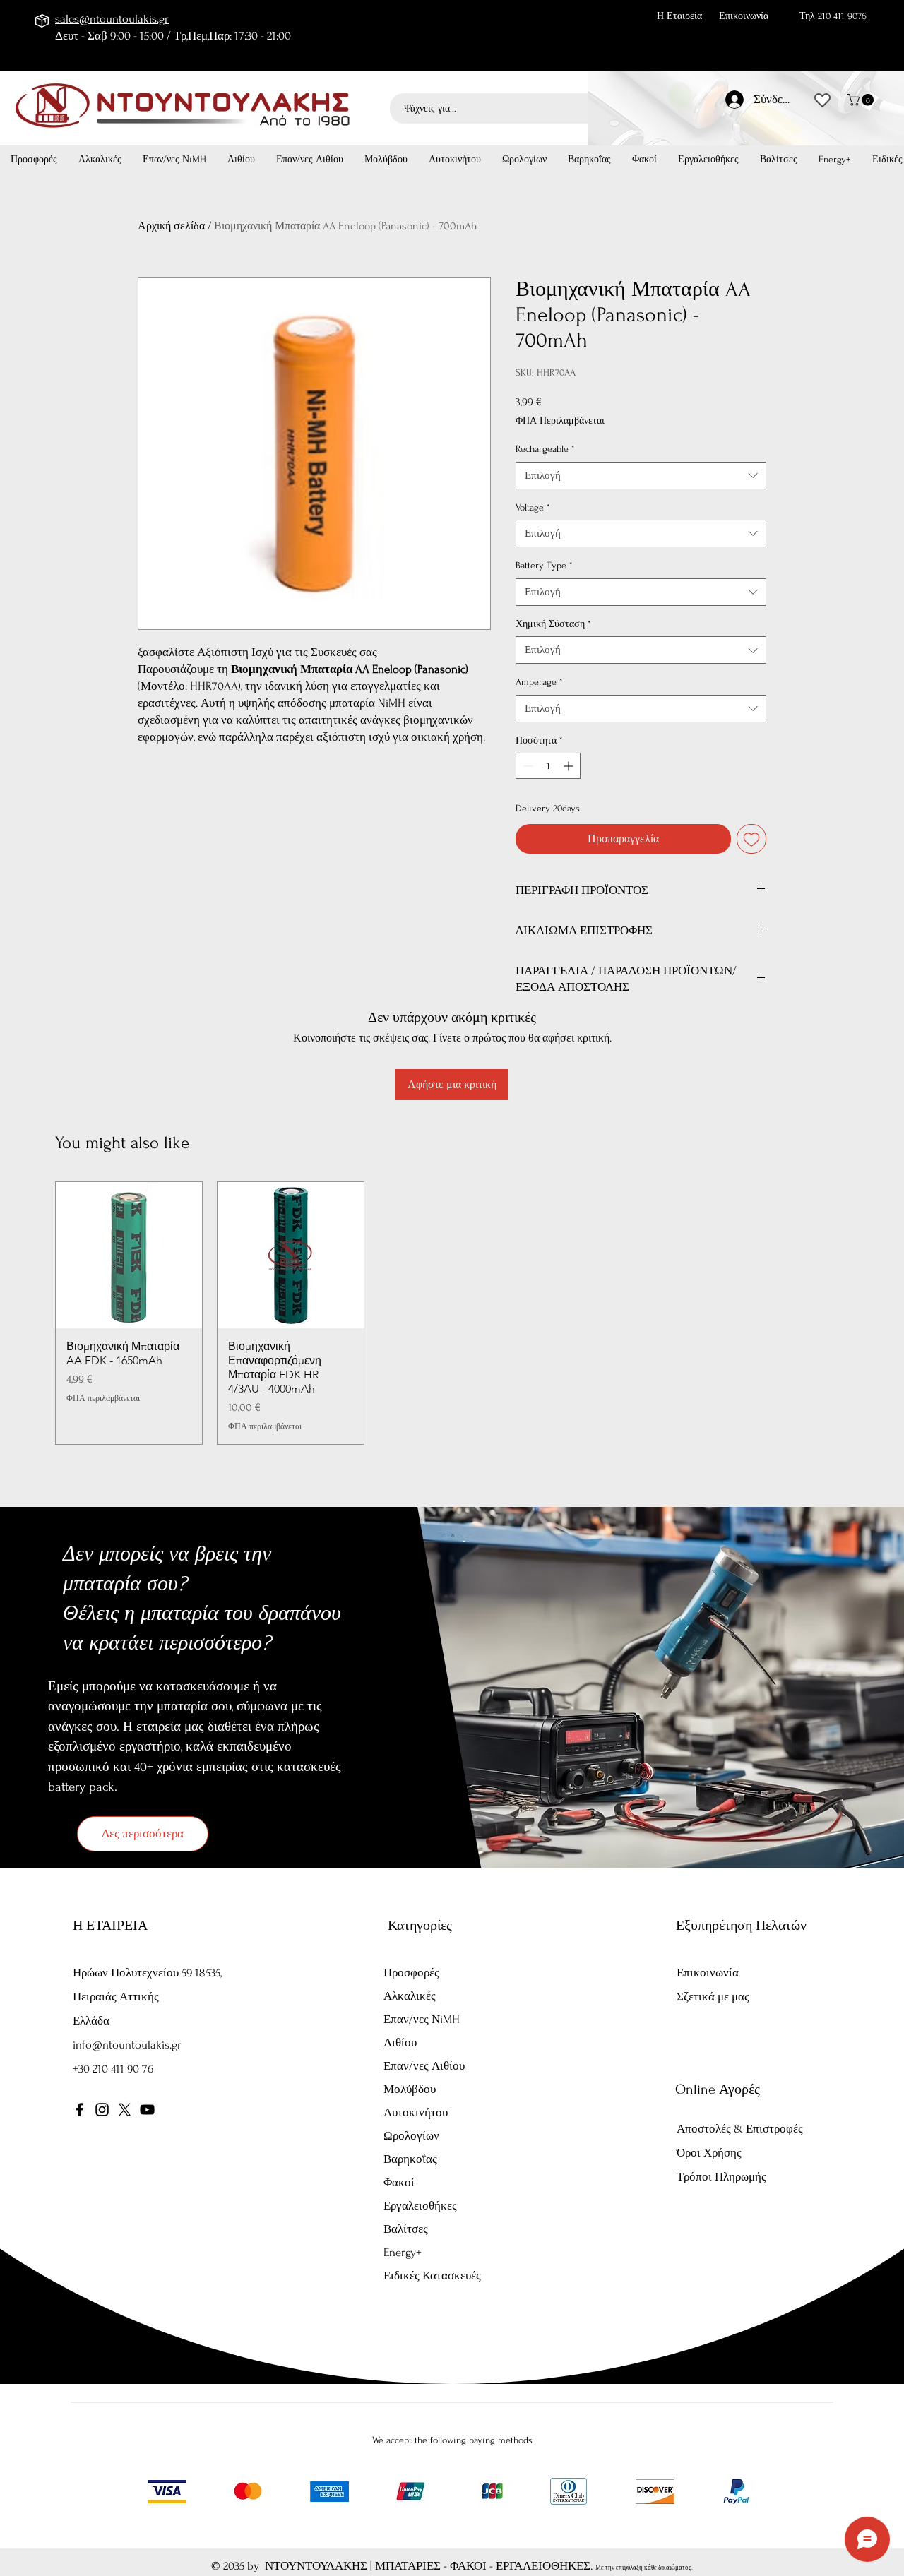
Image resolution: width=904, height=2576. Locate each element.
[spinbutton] (548, 766)
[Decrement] (527, 766)
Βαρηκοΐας (410, 2159)
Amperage (539, 682)
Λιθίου (400, 2043)
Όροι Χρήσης (709, 2153)
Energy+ (403, 2252)
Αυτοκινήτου (416, 2112)
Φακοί (399, 2182)
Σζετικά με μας (713, 1997)
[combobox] (641, 476)
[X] (125, 2110)
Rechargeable (545, 449)
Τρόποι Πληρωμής (723, 2177)
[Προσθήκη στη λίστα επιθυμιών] (751, 839)
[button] (862, 100)
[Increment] (570, 766)
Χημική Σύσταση (553, 624)
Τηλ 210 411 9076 (833, 16)
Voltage (533, 507)
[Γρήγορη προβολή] (129, 1255)
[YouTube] (147, 2110)
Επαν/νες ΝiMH (422, 2019)
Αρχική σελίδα (171, 226)
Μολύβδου (410, 2089)
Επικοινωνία (708, 1973)
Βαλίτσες (406, 2229)
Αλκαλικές (410, 1996)
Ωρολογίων (411, 2136)
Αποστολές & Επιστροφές (740, 2129)
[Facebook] (79, 2110)
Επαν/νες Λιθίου (424, 2066)
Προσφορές (411, 1973)
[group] (452, 1313)
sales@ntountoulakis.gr (112, 19)
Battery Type (544, 565)
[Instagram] (102, 2110)
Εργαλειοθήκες (420, 2206)
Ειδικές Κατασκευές (432, 2276)
